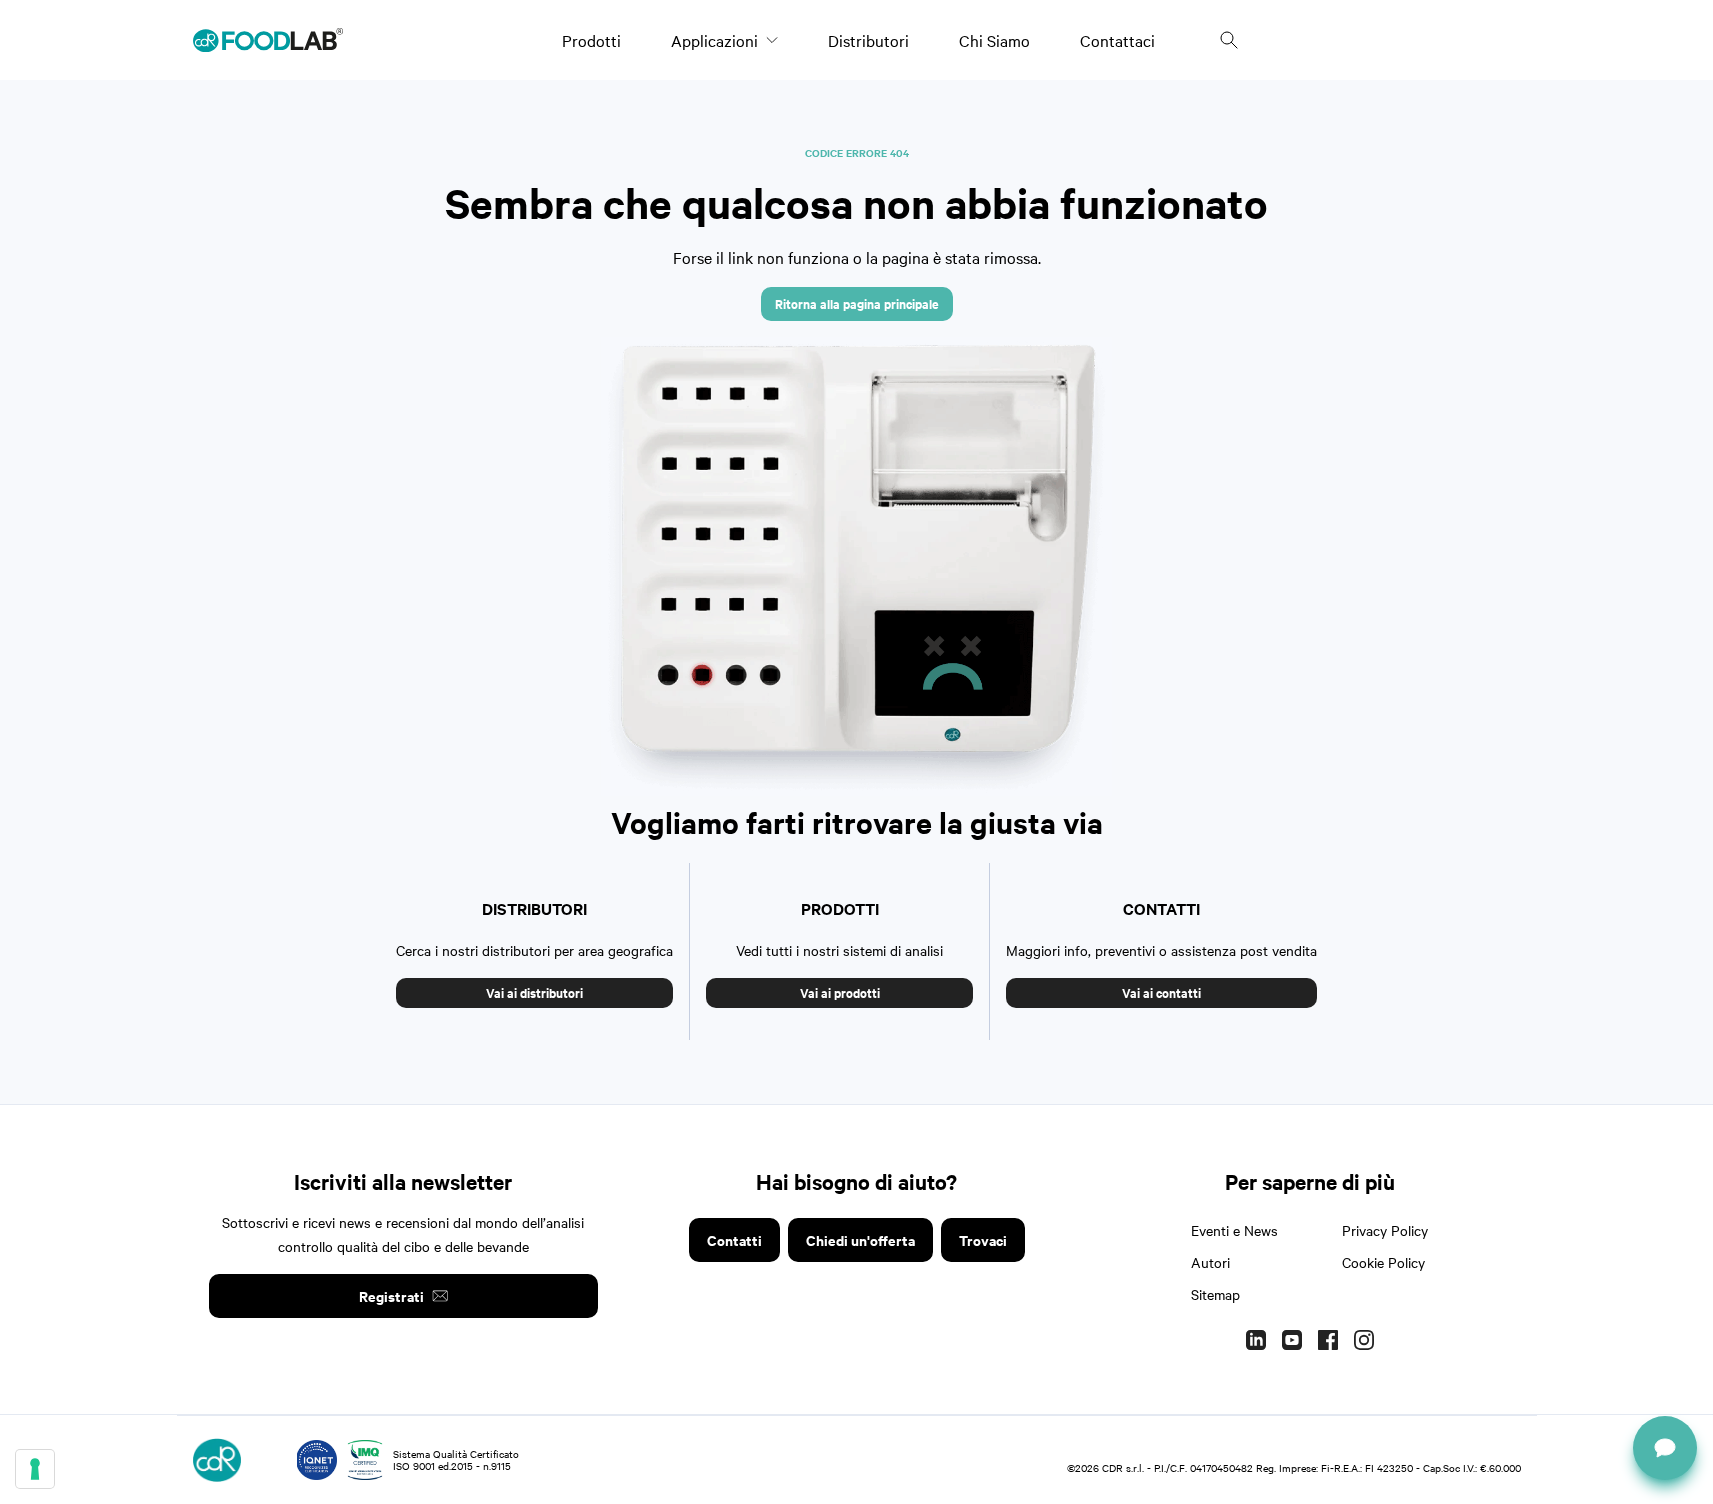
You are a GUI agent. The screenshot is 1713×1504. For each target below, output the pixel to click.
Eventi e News (1234, 1230)
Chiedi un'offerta (860, 1239)
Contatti (734, 1239)
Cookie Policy (1383, 1262)
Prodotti (591, 40)
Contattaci (1117, 40)
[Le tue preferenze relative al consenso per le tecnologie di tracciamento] (35, 1469)
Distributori (868, 40)
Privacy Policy (1385, 1230)
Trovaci (983, 1239)
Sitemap (1215, 1294)
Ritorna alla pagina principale (857, 303)
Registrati (391, 1295)
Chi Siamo (994, 40)
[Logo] (268, 40)
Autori (1210, 1262)
